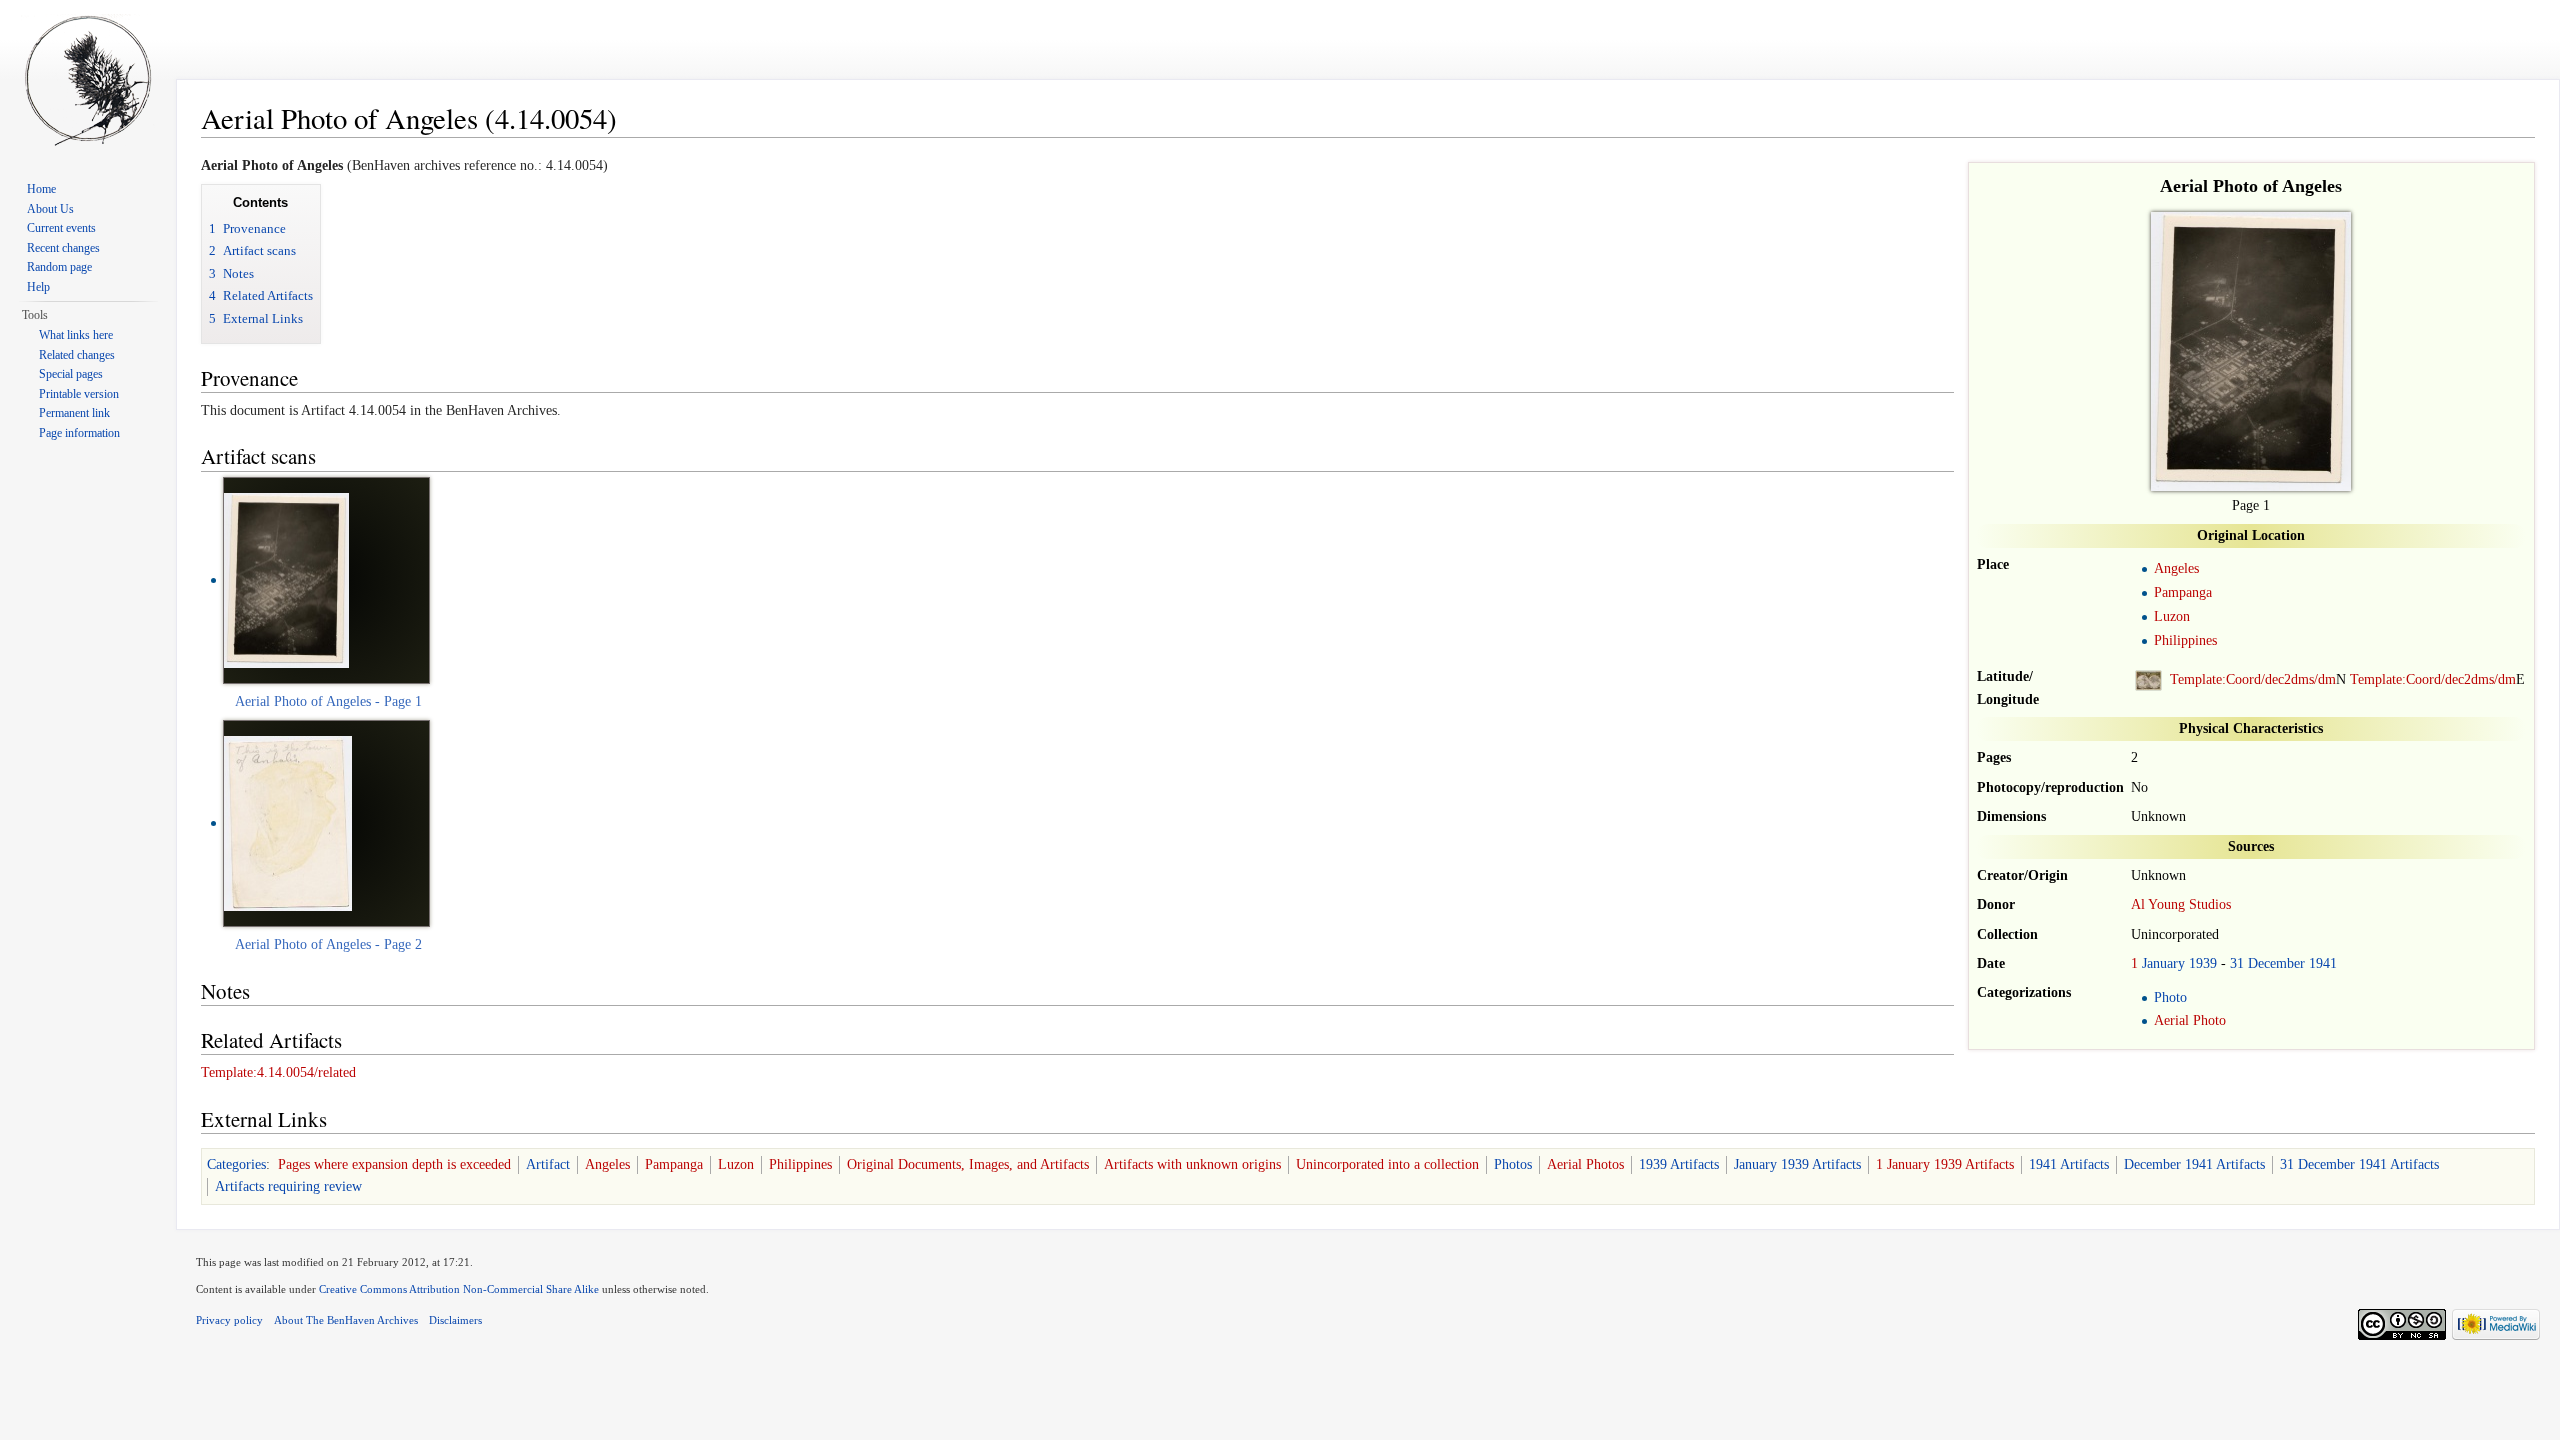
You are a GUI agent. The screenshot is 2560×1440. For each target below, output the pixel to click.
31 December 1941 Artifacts (2359, 1164)
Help (38, 287)
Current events (61, 228)
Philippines (2185, 640)
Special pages (71, 374)
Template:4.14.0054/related (278, 1072)
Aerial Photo (2190, 1020)
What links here (76, 335)
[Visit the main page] (88, 80)
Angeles (2176, 568)
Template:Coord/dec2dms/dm (2253, 679)
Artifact (548, 1164)
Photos (1513, 1164)
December (2276, 963)
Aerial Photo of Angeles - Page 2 (328, 944)
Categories (236, 1164)
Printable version (79, 394)
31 (2237, 963)
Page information (79, 433)
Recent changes (63, 248)
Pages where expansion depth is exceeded (394, 1164)
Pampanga (2183, 592)
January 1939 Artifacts (1797, 1164)
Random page (59, 267)
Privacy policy (229, 1320)
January (2163, 963)
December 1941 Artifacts (2194, 1164)
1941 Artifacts (2069, 1164)
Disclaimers (455, 1320)
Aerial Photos (1585, 1164)
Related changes (77, 355)
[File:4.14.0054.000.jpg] (286, 579)
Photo (2170, 997)
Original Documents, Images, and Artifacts (968, 1164)
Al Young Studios (2181, 904)
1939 (2203, 963)
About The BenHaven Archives (346, 1320)
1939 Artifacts (1679, 1164)
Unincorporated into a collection (1387, 1164)
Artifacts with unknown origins (1192, 1164)
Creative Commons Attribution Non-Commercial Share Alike (459, 1289)
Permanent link (74, 413)
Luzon (2172, 616)
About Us (50, 209)
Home (41, 189)
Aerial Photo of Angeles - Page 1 (328, 701)
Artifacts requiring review (288, 1186)
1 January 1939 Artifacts (1945, 1164)
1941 (2323, 963)
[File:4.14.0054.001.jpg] (288, 822)
